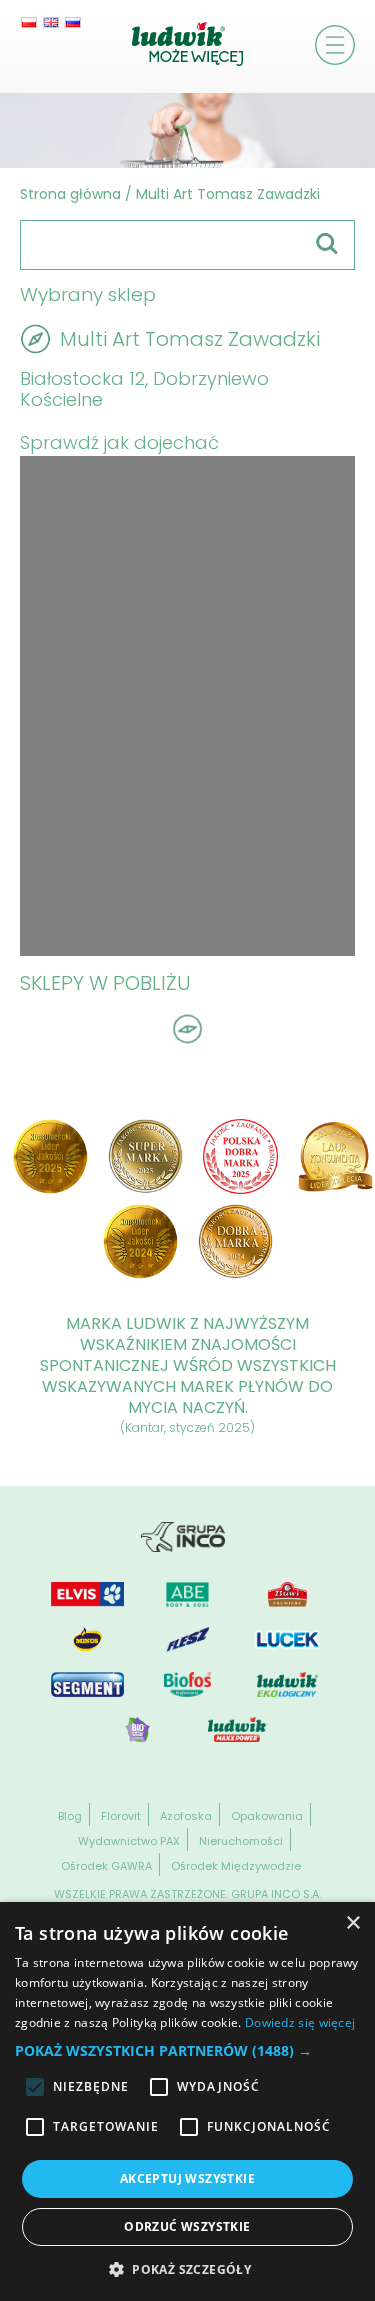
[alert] (187, 2101)
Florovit (121, 1816)
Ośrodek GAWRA (106, 1866)
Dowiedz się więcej (300, 2022)
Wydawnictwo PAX (129, 1841)
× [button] (352, 1923)
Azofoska (186, 1816)
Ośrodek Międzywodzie (236, 1866)
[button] (187, 2050)
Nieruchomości (241, 1841)
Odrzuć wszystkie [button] (187, 2226)
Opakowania (267, 1816)
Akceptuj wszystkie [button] (187, 2178)
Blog (70, 1816)
